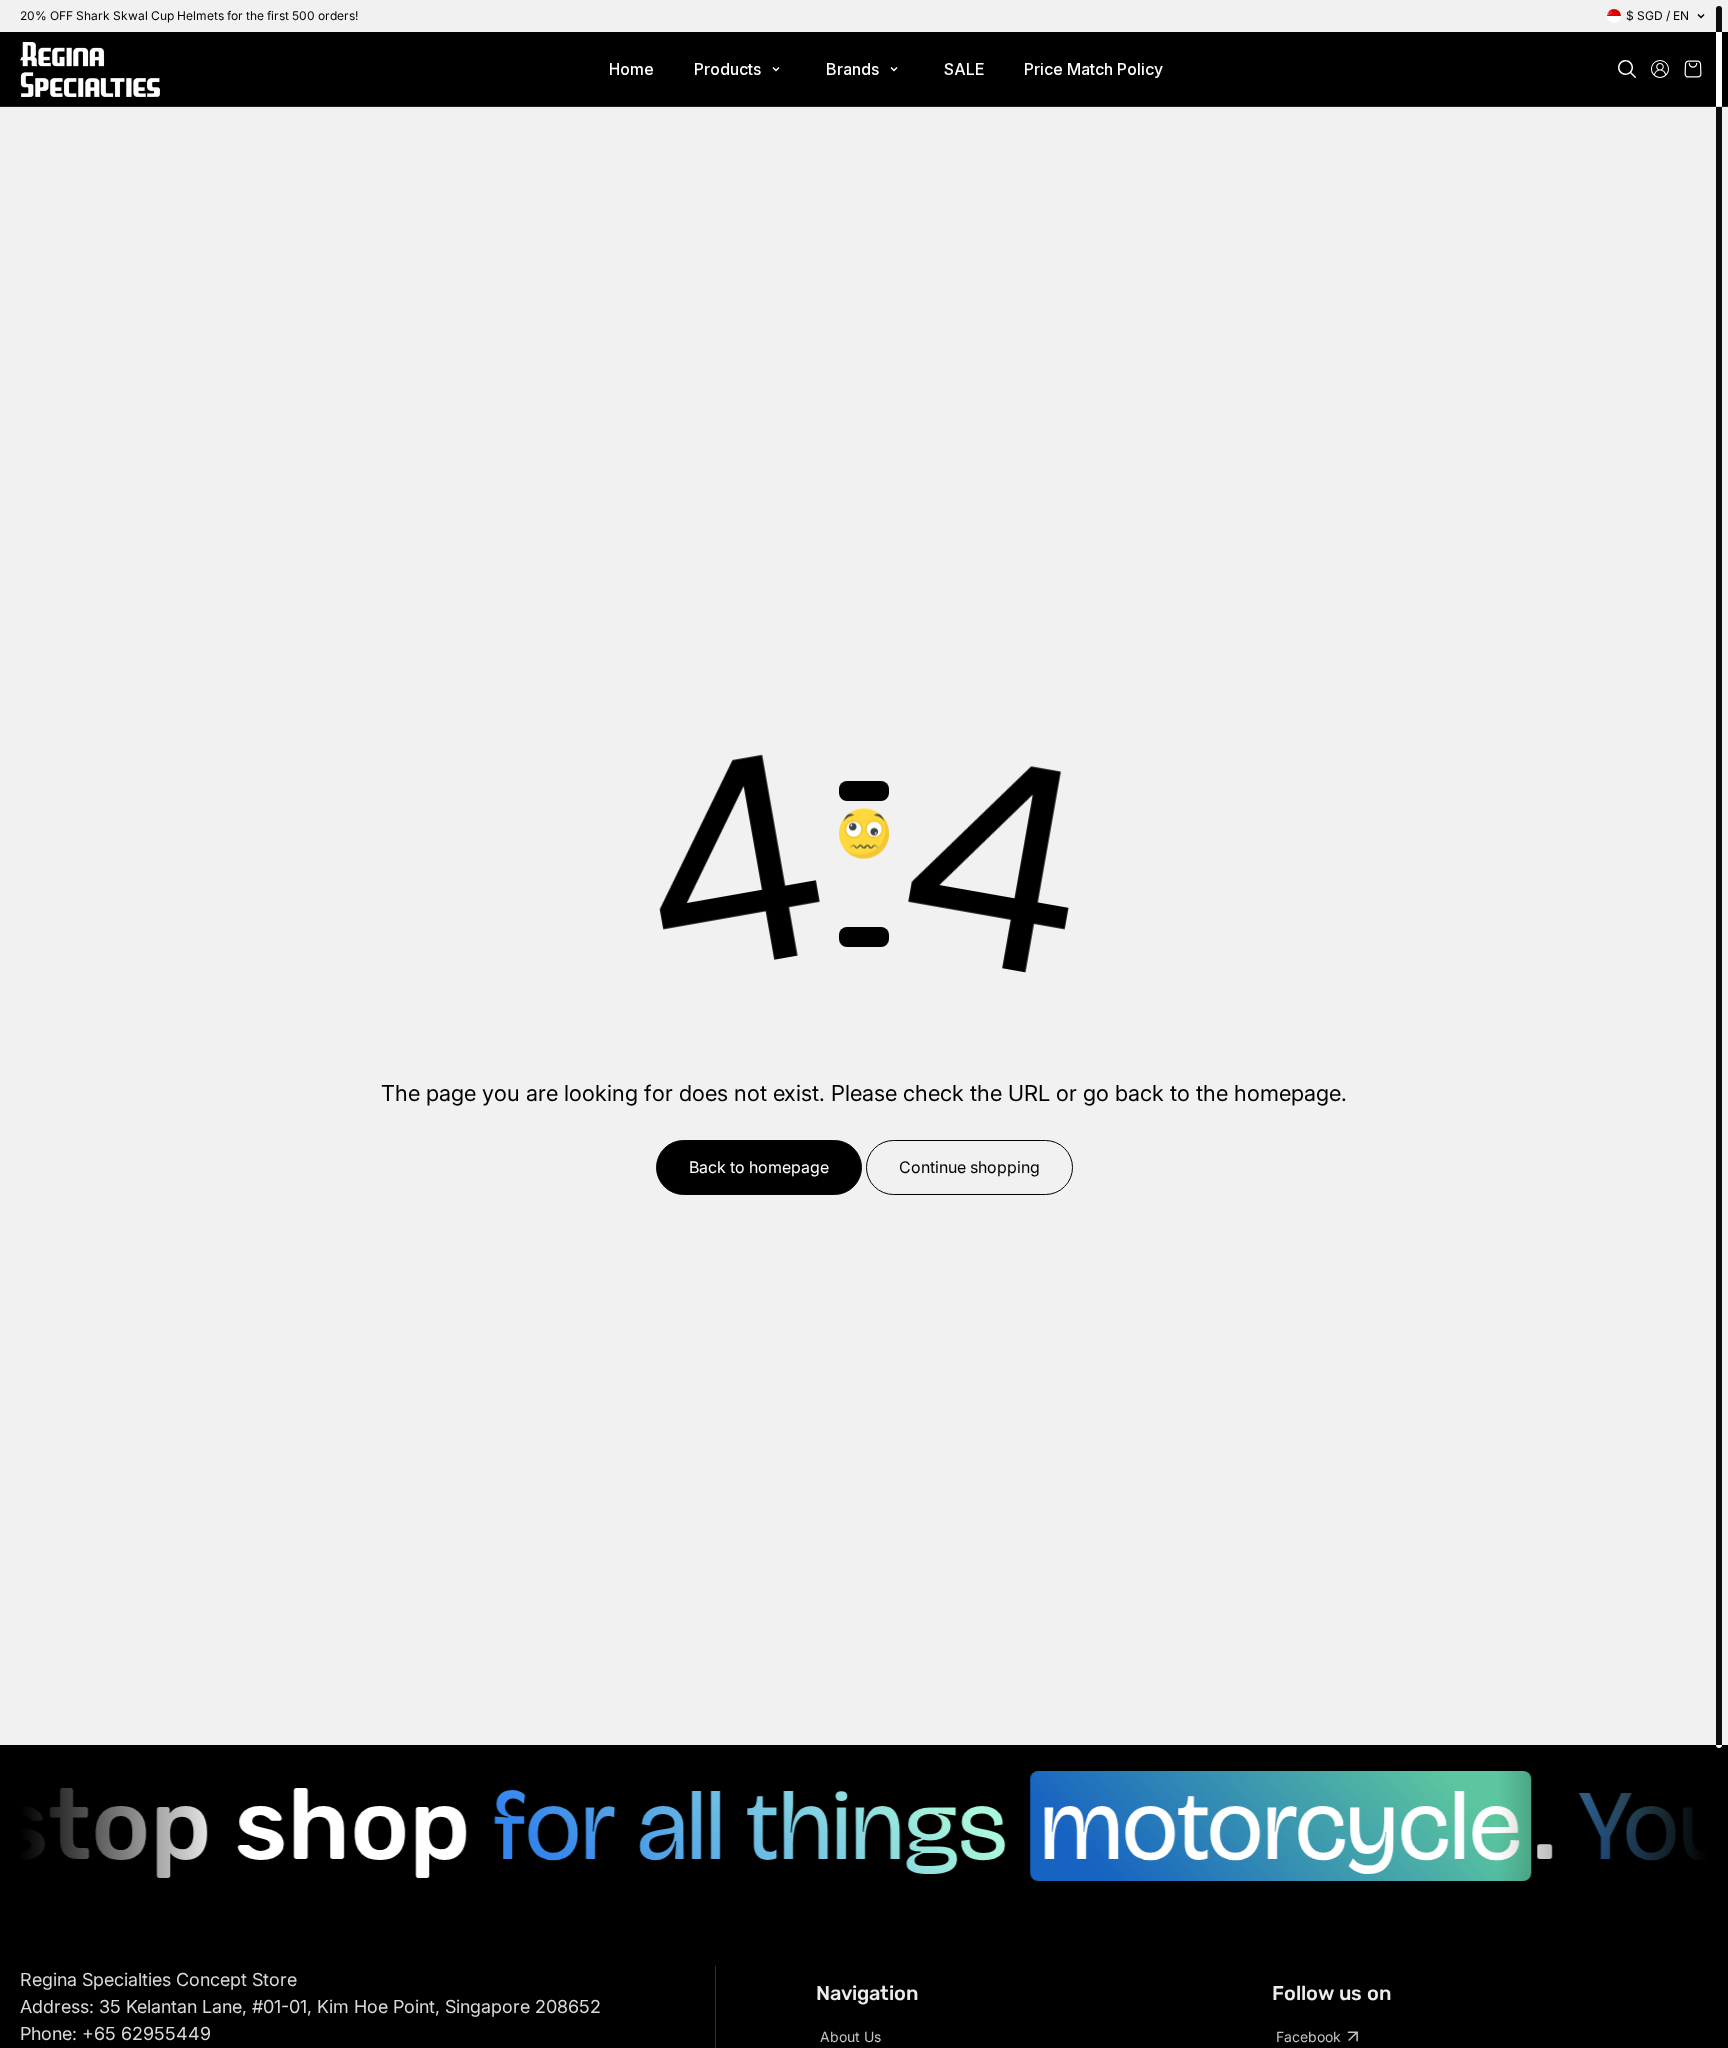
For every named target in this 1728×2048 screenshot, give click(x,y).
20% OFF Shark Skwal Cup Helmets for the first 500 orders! (189, 15)
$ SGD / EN (1657, 15)
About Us (850, 2036)
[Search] (1627, 69)
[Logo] (90, 69)
